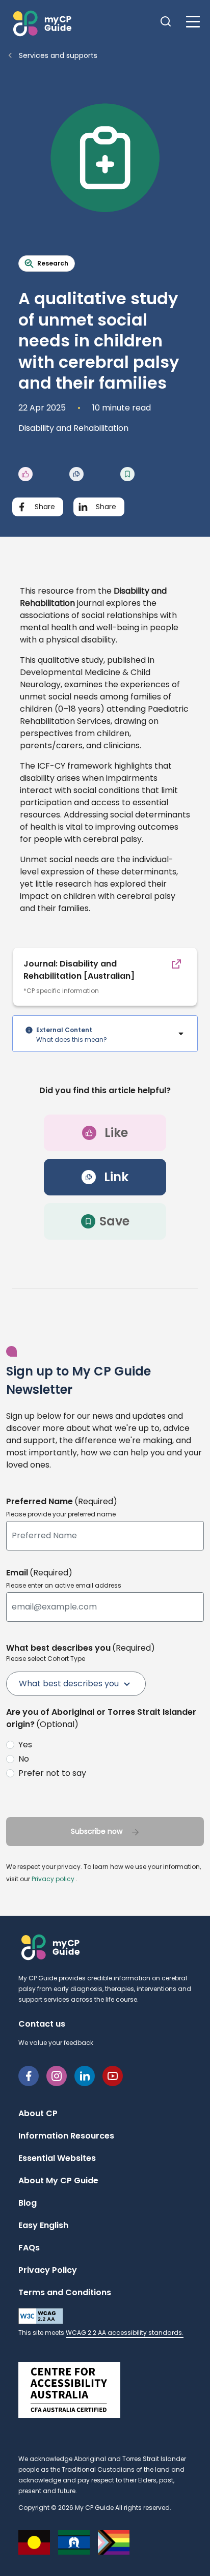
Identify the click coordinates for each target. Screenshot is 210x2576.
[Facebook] (29, 2075)
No (24, 1759)
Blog (28, 2203)
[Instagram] (57, 2075)
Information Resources (66, 2136)
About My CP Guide (58, 2180)
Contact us (42, 2024)
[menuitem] (76, 1684)
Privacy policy (53, 1879)
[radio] (103, 1745)
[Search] (168, 23)
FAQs (29, 2248)
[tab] (105, 1034)
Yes (25, 1745)
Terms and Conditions (65, 2292)
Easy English (43, 2225)
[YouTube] (113, 2075)
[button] (41, 23)
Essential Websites (57, 2158)
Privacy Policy (48, 2270)
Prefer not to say (52, 1773)
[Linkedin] (85, 2075)
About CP (38, 2113)
